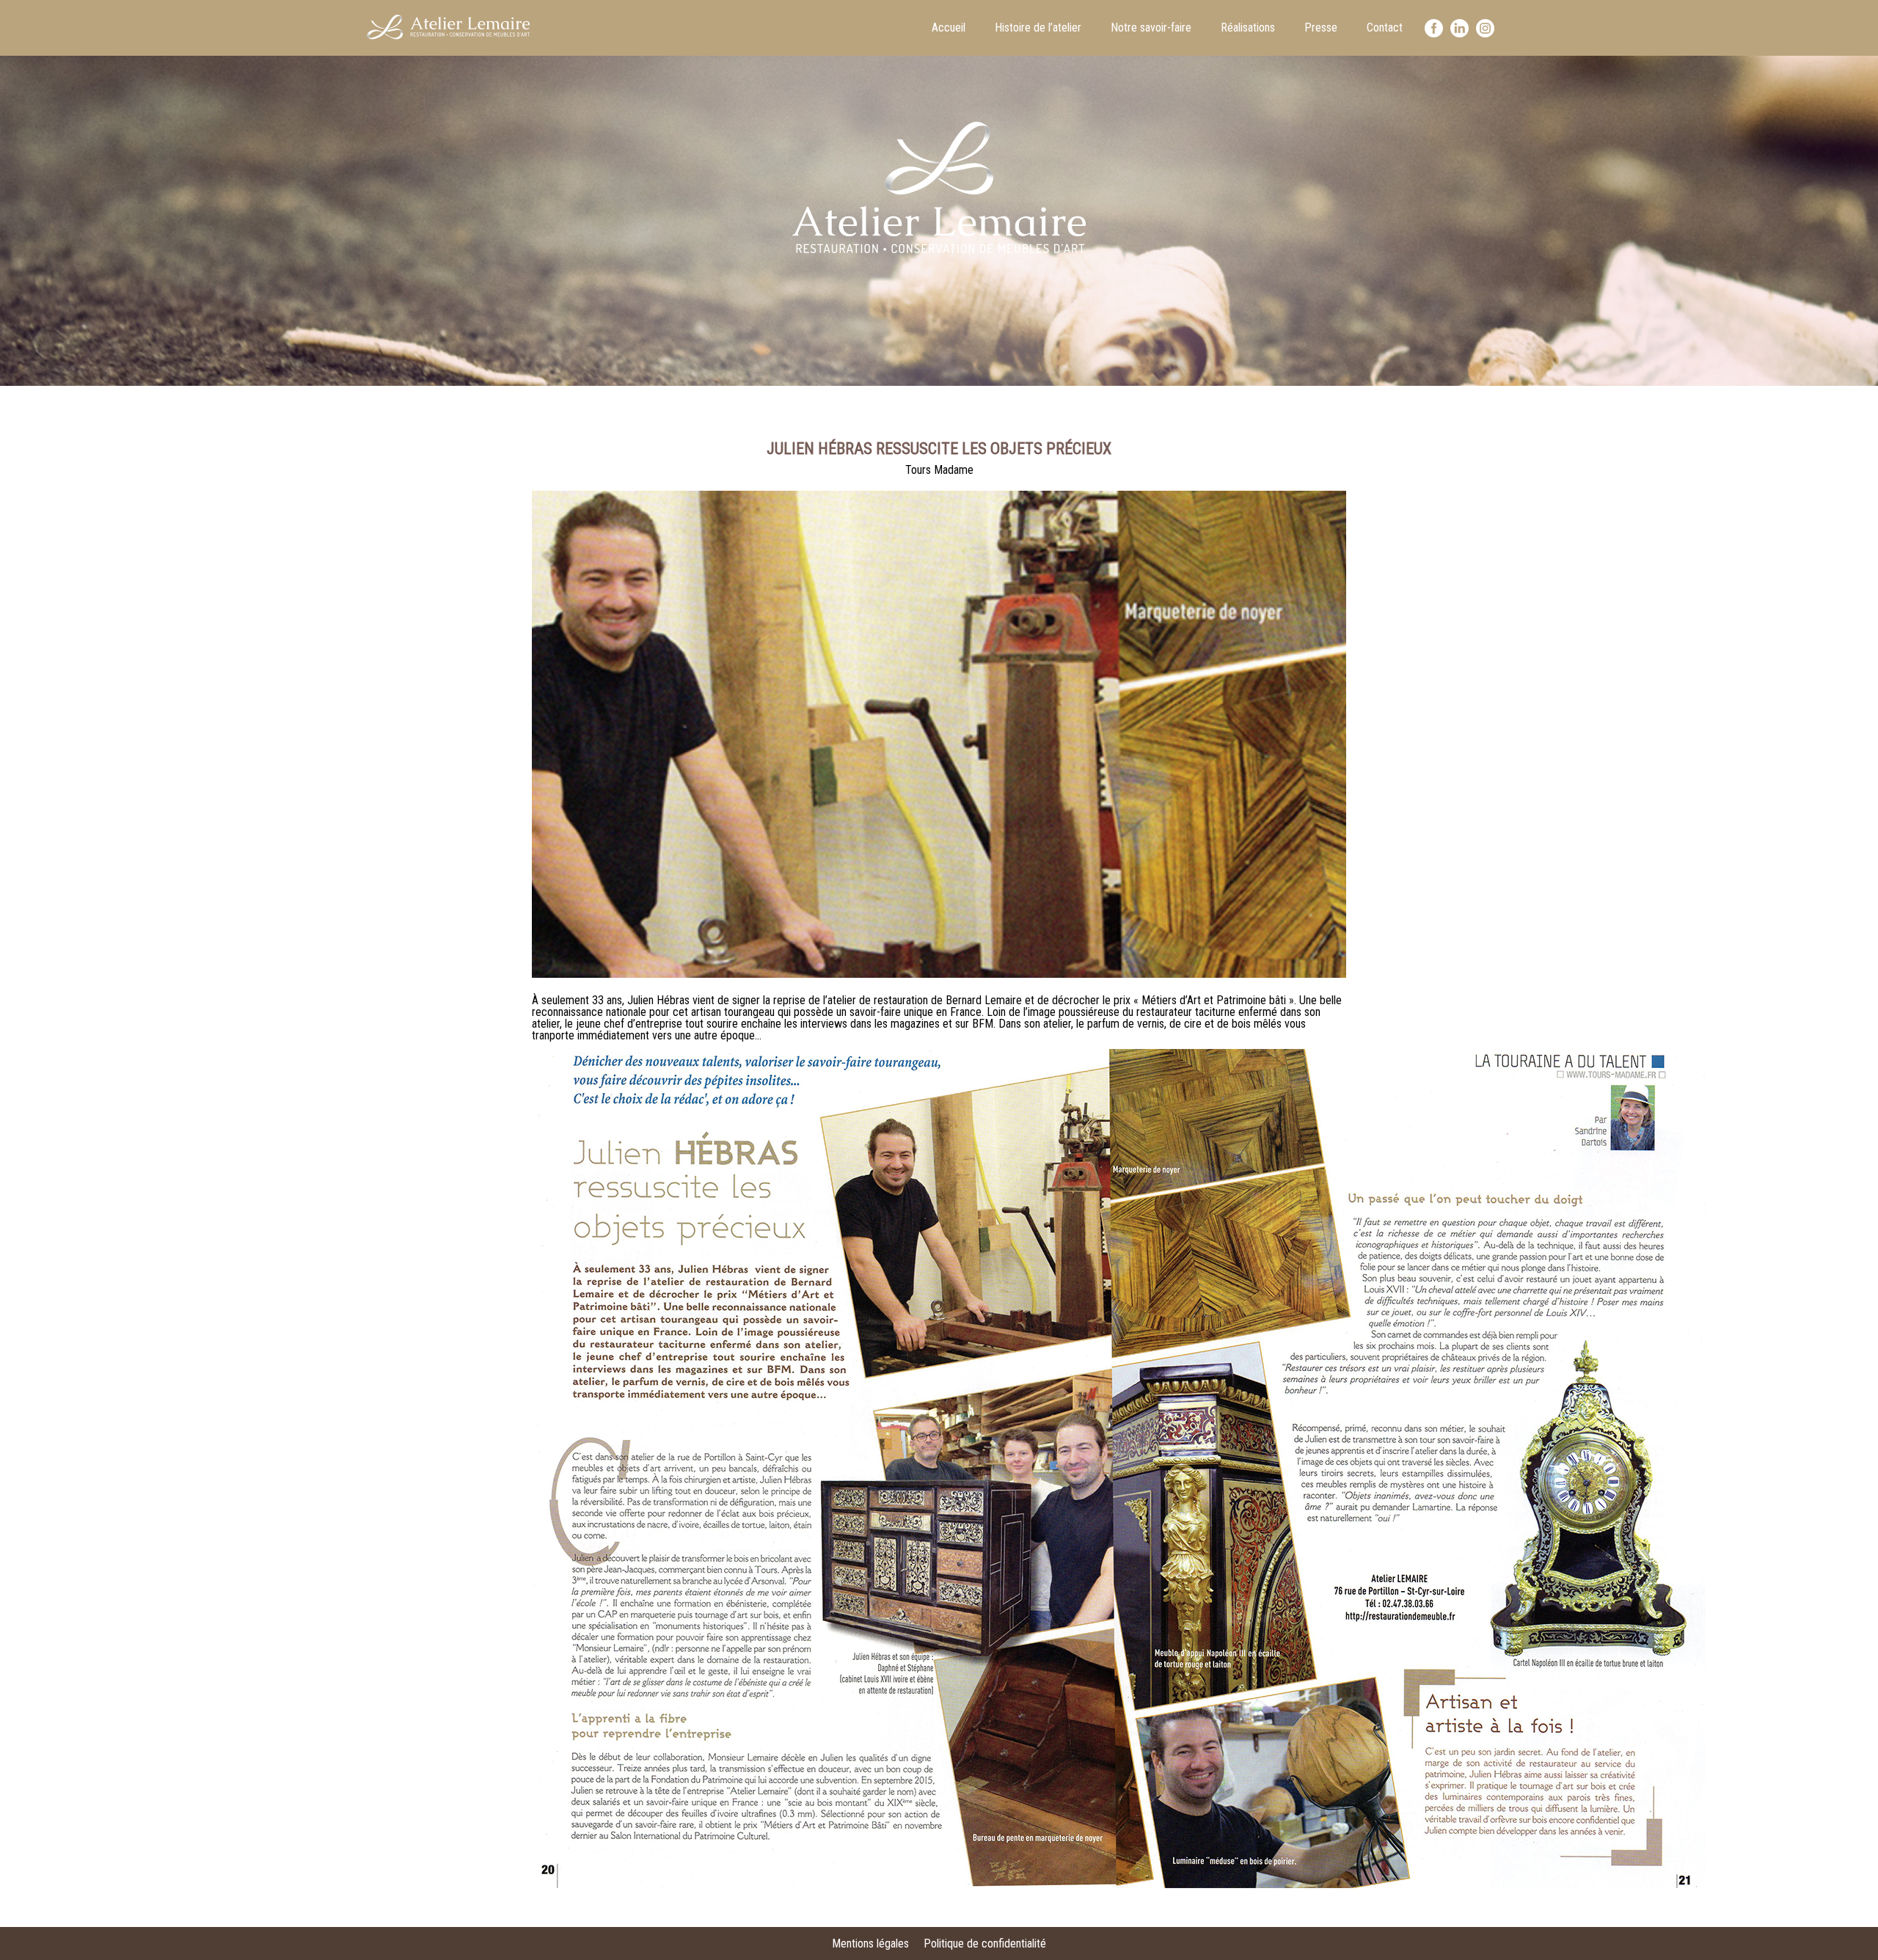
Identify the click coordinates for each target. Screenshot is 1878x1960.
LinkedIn (1459, 28)
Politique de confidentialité (985, 1943)
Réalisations (1248, 28)
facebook (1434, 28)
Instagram (1485, 28)
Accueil (949, 28)
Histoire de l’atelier (1038, 28)
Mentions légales (870, 1943)
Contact (1385, 28)
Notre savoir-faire (1151, 28)
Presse (1321, 28)
